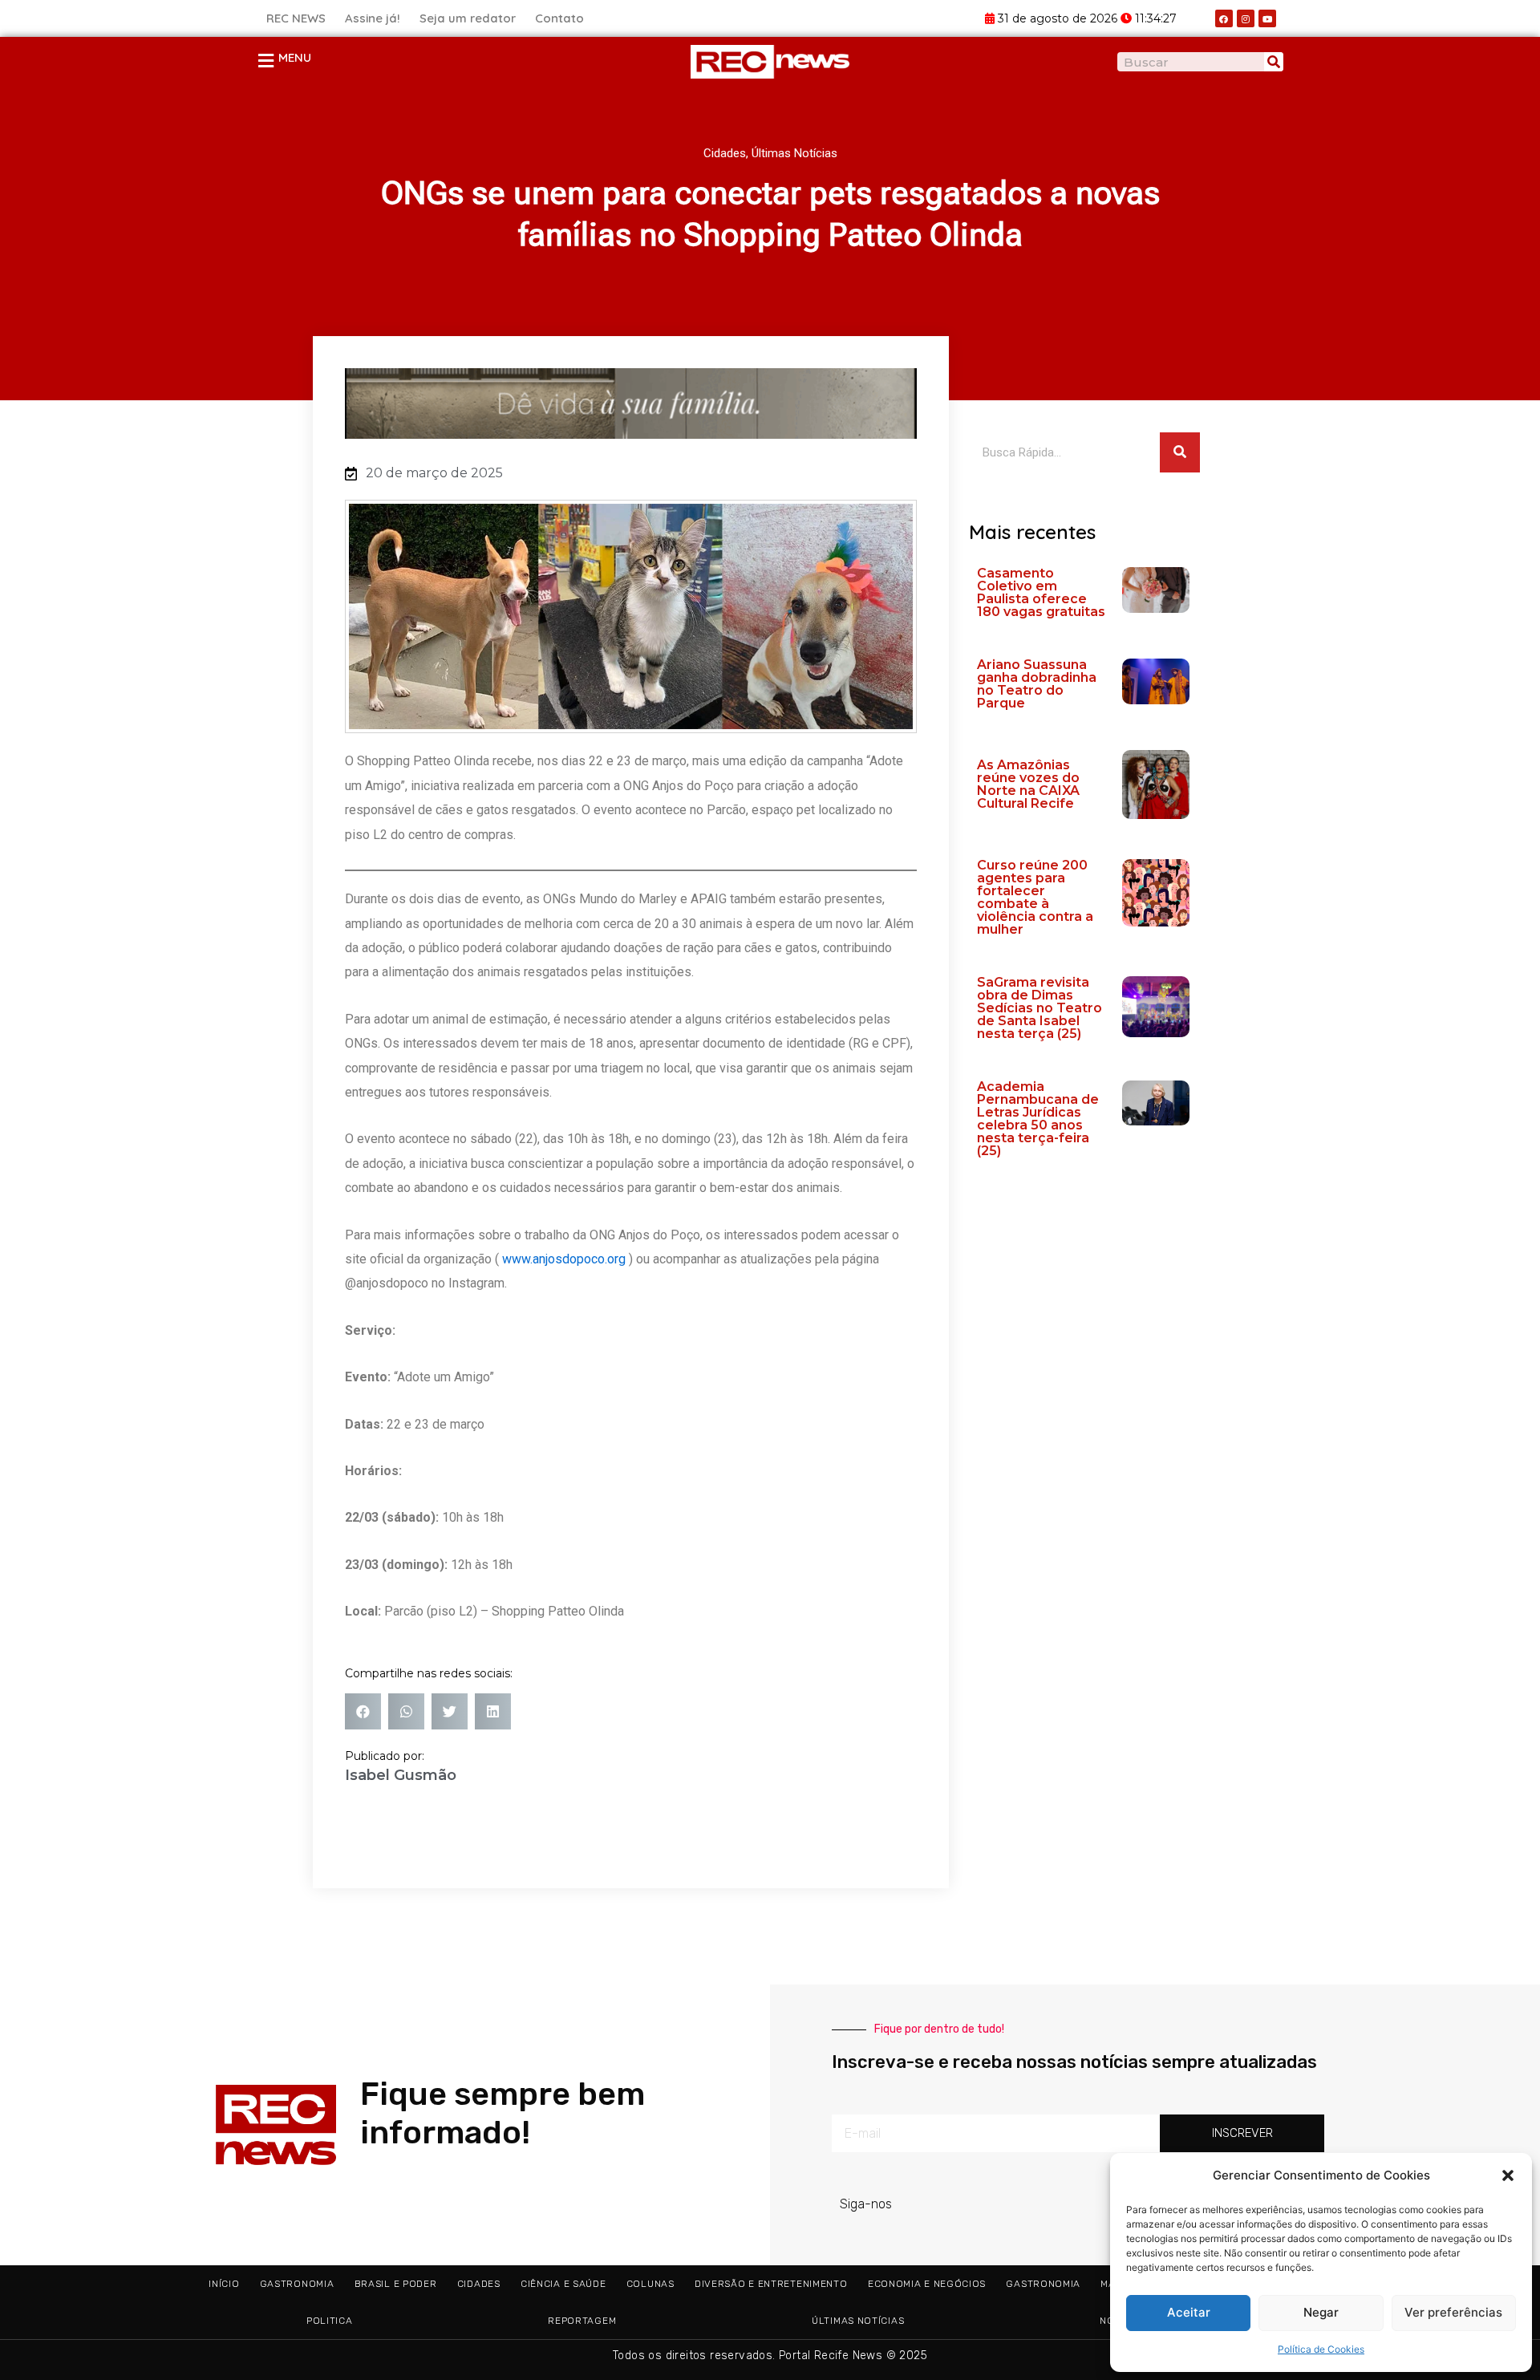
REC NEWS (296, 18)
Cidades (725, 153)
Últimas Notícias (794, 153)
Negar (1321, 2312)
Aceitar (1189, 2312)
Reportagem (582, 2321)
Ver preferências (1453, 2312)
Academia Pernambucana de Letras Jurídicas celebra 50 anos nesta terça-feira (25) (1038, 1119)
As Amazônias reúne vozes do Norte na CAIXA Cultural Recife (1028, 784)
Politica (330, 2321)
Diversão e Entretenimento (771, 2284)
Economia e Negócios (927, 2284)
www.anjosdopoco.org (564, 1259)
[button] (1508, 2175)
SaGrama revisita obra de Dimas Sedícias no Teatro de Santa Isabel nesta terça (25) (1039, 1008)
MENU (295, 57)
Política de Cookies (1321, 2349)
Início (224, 2284)
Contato (559, 18)
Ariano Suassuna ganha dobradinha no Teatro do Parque (1037, 684)
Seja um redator (468, 18)
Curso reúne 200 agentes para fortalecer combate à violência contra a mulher (1035, 897)
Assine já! (373, 18)
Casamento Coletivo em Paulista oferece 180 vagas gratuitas (1041, 592)
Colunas (650, 2284)
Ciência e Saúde (563, 2284)
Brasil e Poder (396, 2284)
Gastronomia (297, 2284)
